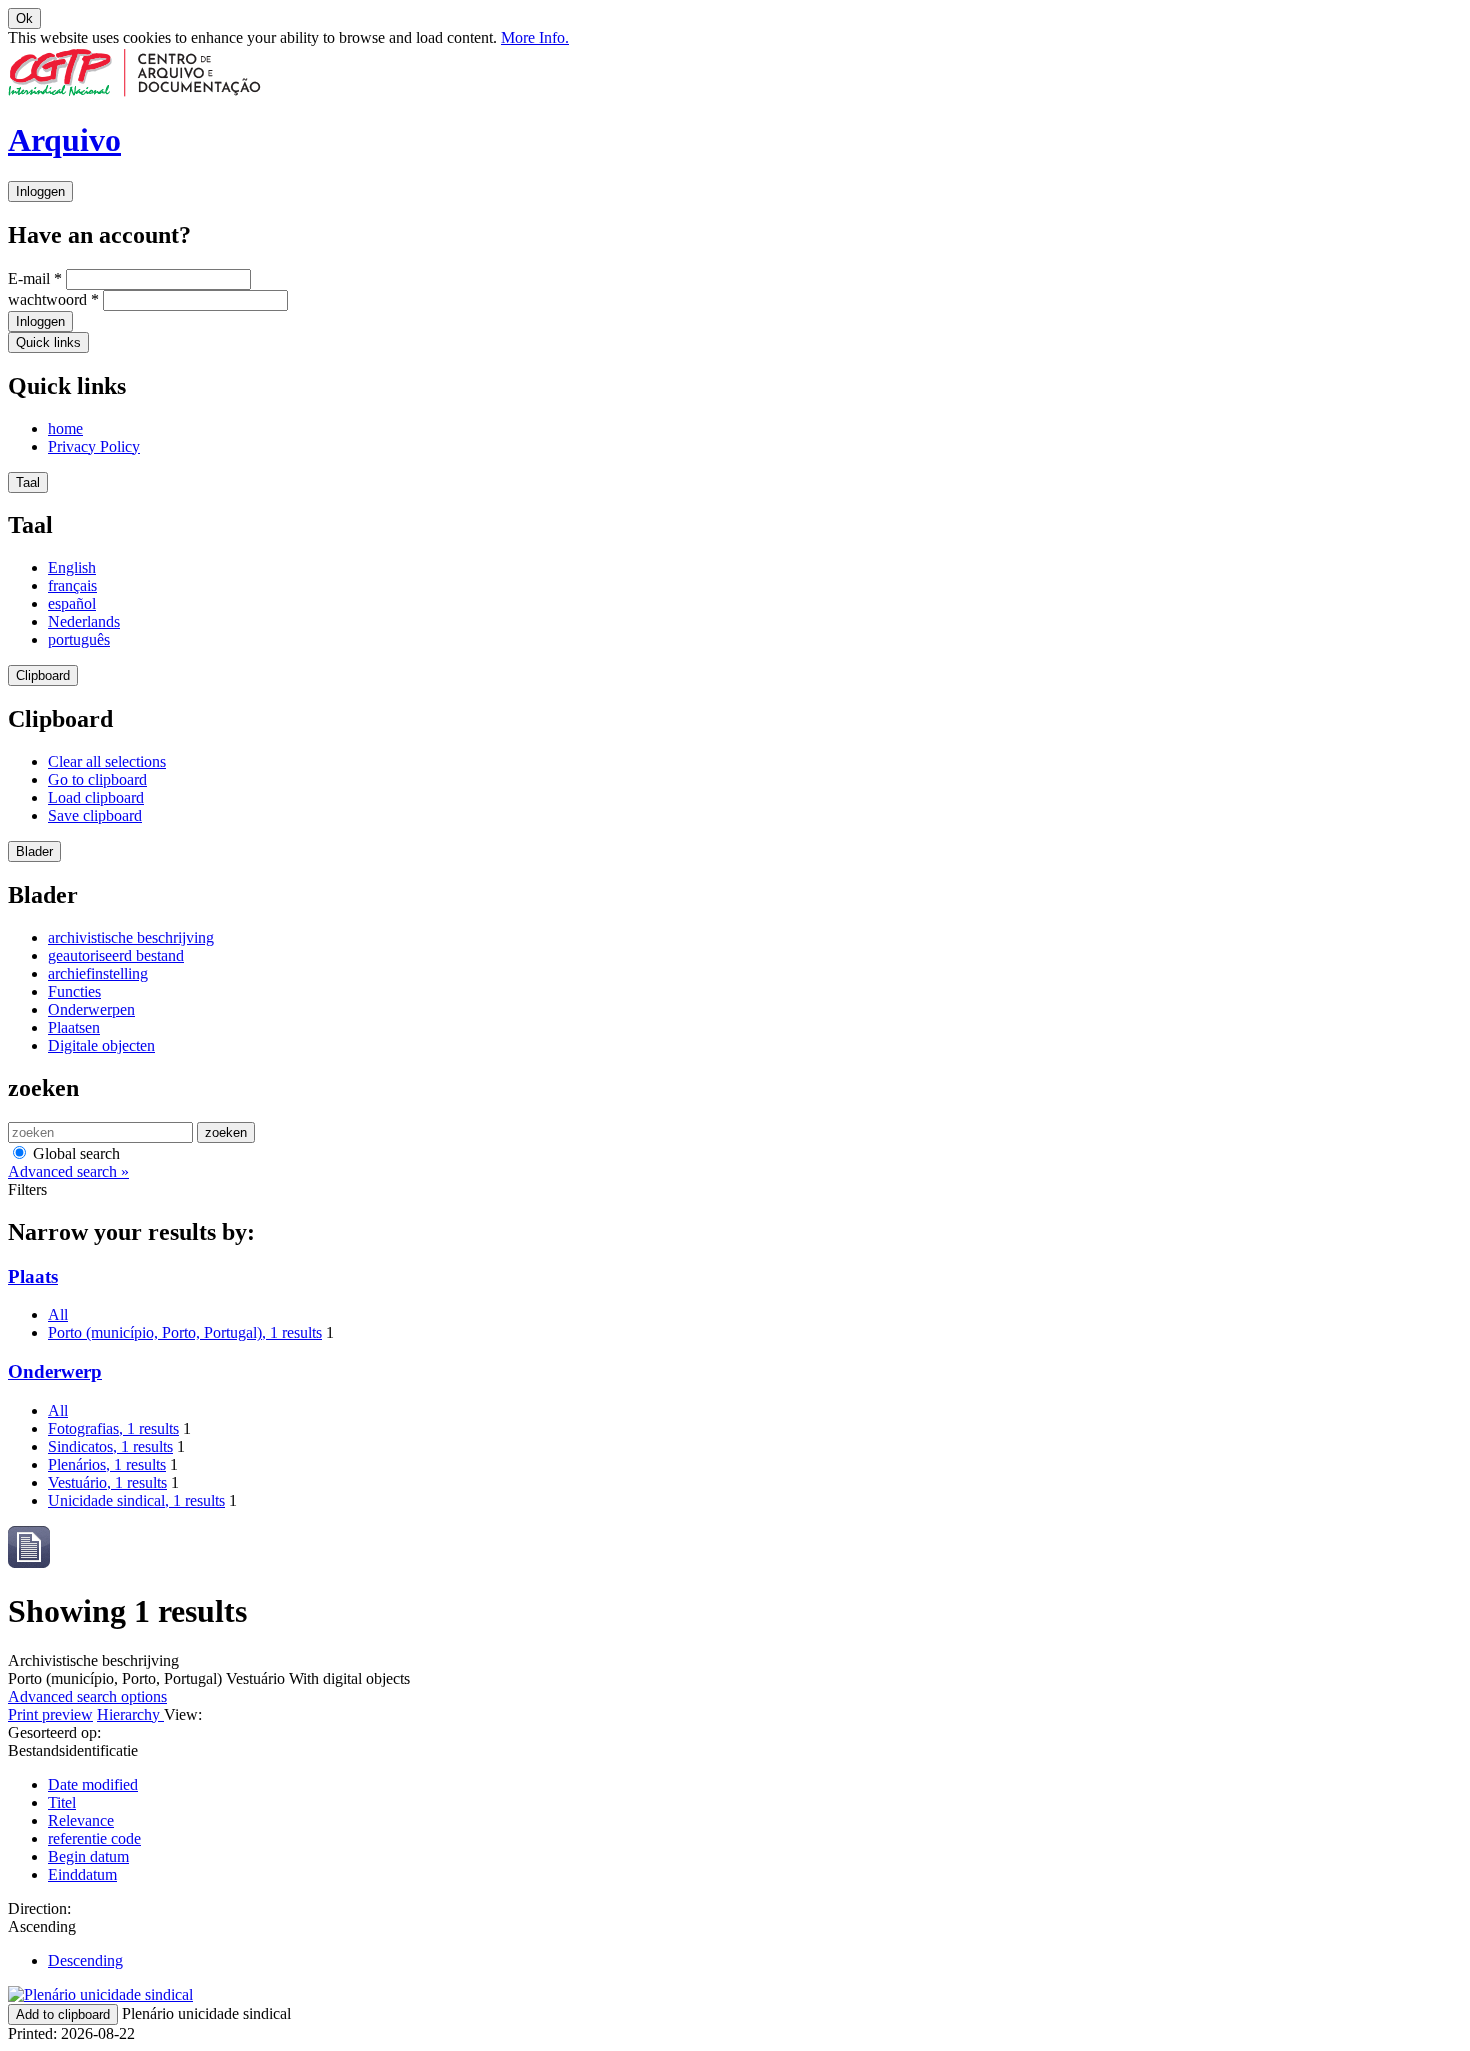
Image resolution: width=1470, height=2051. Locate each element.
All (58, 1314)
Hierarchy (130, 1714)
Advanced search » (68, 1171)
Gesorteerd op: (54, 1732)
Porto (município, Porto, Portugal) (185, 1332)
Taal (28, 482)
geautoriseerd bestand (116, 955)
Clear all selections (107, 761)
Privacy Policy (94, 446)
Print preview (50, 1714)
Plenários (107, 1464)
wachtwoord (53, 299)
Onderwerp (55, 1371)
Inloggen (40, 191)
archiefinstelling (98, 973)
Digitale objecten (101, 1045)
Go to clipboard (97, 779)
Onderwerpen (91, 1009)
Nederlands (84, 621)
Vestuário (107, 1482)
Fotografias (113, 1428)
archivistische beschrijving (131, 937)
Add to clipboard (63, 2014)
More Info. (535, 37)
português (79, 639)
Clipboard (43, 675)
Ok (24, 18)
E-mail (35, 278)
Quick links (48, 342)
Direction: (39, 1908)
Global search (74, 1153)
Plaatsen (74, 1027)
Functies (74, 991)
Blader (34, 851)
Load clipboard (96, 797)
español (72, 603)
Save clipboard (95, 815)
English (72, 567)
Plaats (33, 1276)
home (65, 428)
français (72, 585)
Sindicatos (110, 1446)
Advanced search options (87, 1696)
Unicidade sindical (136, 1500)
